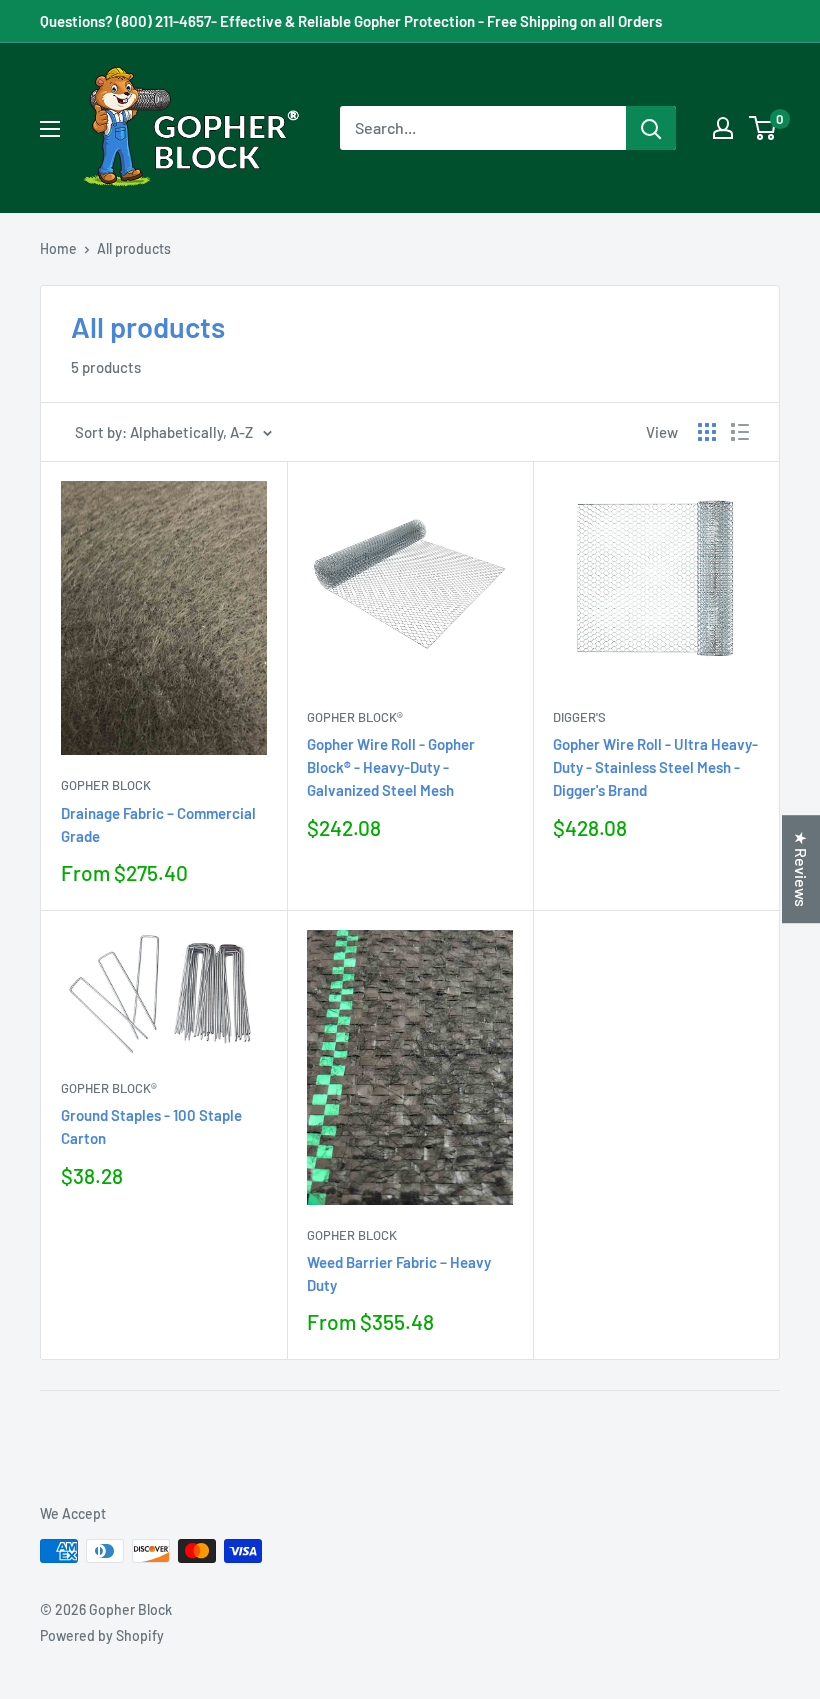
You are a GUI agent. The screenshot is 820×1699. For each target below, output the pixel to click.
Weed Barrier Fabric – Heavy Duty (399, 1273)
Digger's (579, 717)
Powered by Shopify (102, 1635)
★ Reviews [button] (801, 869)
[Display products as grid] (707, 432)
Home (58, 248)
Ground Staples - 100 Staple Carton (151, 1126)
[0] (763, 128)
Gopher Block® (355, 717)
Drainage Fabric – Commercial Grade (158, 824)
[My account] (723, 128)
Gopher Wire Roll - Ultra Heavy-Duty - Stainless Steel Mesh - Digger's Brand (655, 767)
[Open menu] (50, 129)
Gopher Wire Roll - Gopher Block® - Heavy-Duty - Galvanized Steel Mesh (391, 767)
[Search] (651, 128)
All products (134, 248)
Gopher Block (106, 785)
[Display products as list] (740, 432)
